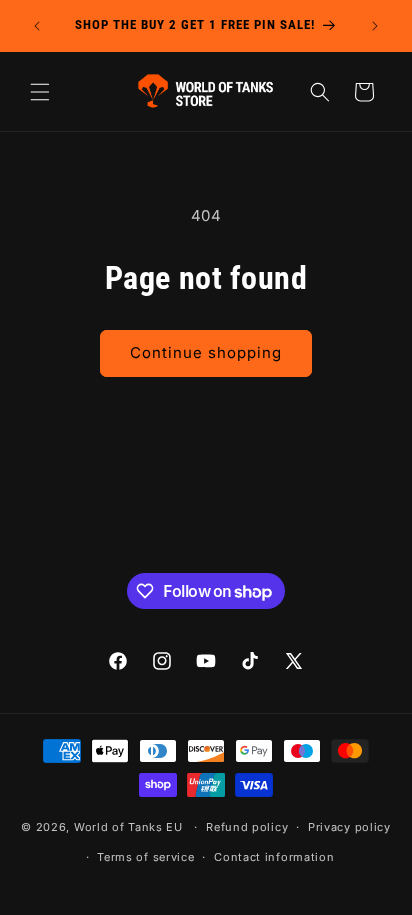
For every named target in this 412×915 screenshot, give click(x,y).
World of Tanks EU (128, 827)
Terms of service (145, 857)
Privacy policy (349, 827)
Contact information (274, 857)
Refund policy (247, 827)
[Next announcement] (375, 26)
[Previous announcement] (37, 26)
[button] (40, 92)
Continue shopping (206, 352)
